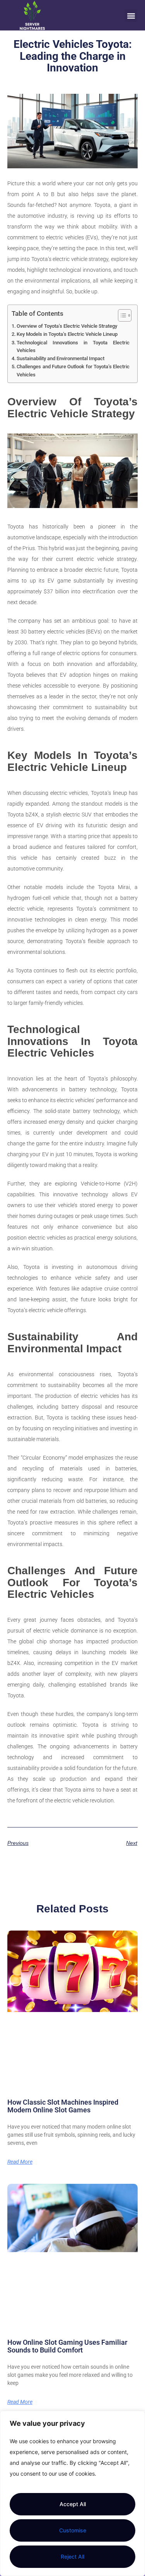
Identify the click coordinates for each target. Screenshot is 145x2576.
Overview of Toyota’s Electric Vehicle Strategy (67, 326)
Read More (20, 2162)
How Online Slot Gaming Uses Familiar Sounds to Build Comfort (67, 2346)
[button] (131, 16)
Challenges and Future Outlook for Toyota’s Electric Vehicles (73, 370)
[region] (72, 2493)
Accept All (73, 2504)
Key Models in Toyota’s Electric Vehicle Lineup (67, 334)
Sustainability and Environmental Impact (61, 358)
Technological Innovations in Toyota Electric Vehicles (73, 346)
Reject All (72, 2557)
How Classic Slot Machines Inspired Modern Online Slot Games (63, 2106)
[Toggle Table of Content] (121, 315)
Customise (73, 2530)
